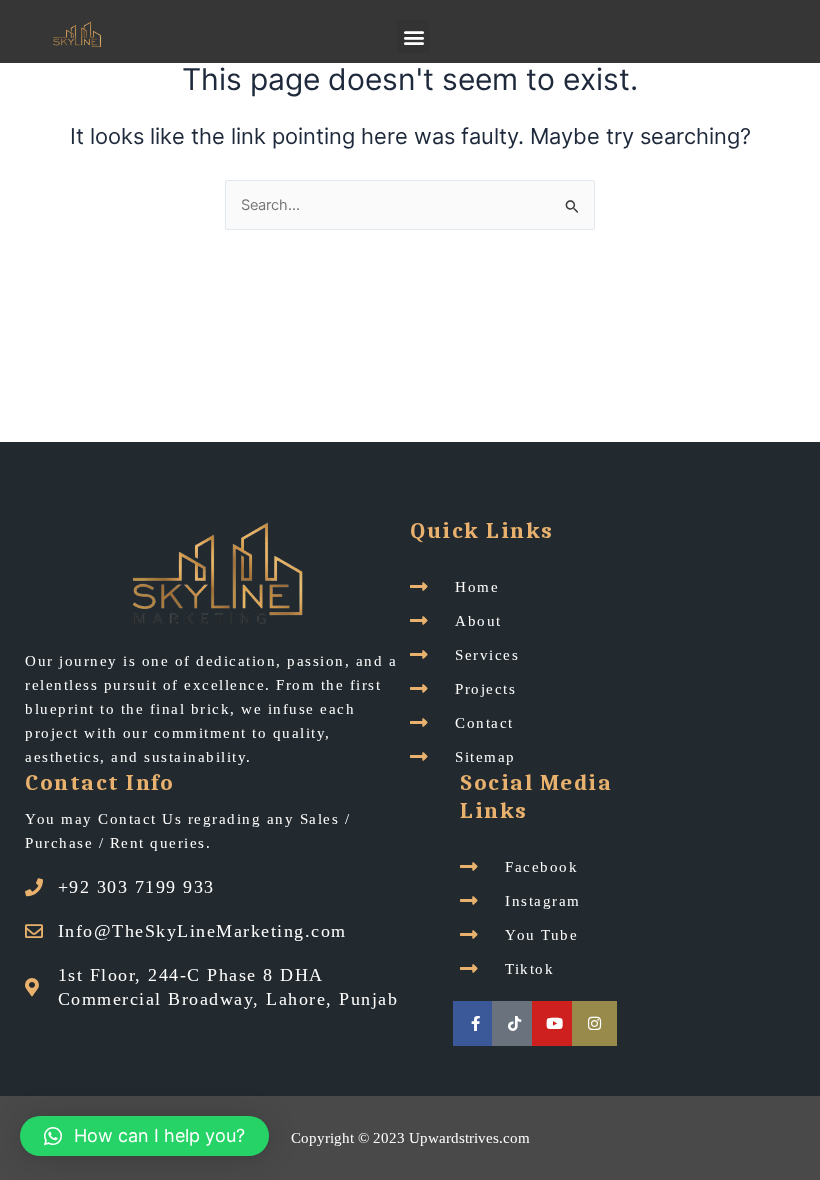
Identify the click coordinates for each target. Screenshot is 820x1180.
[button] (413, 36)
